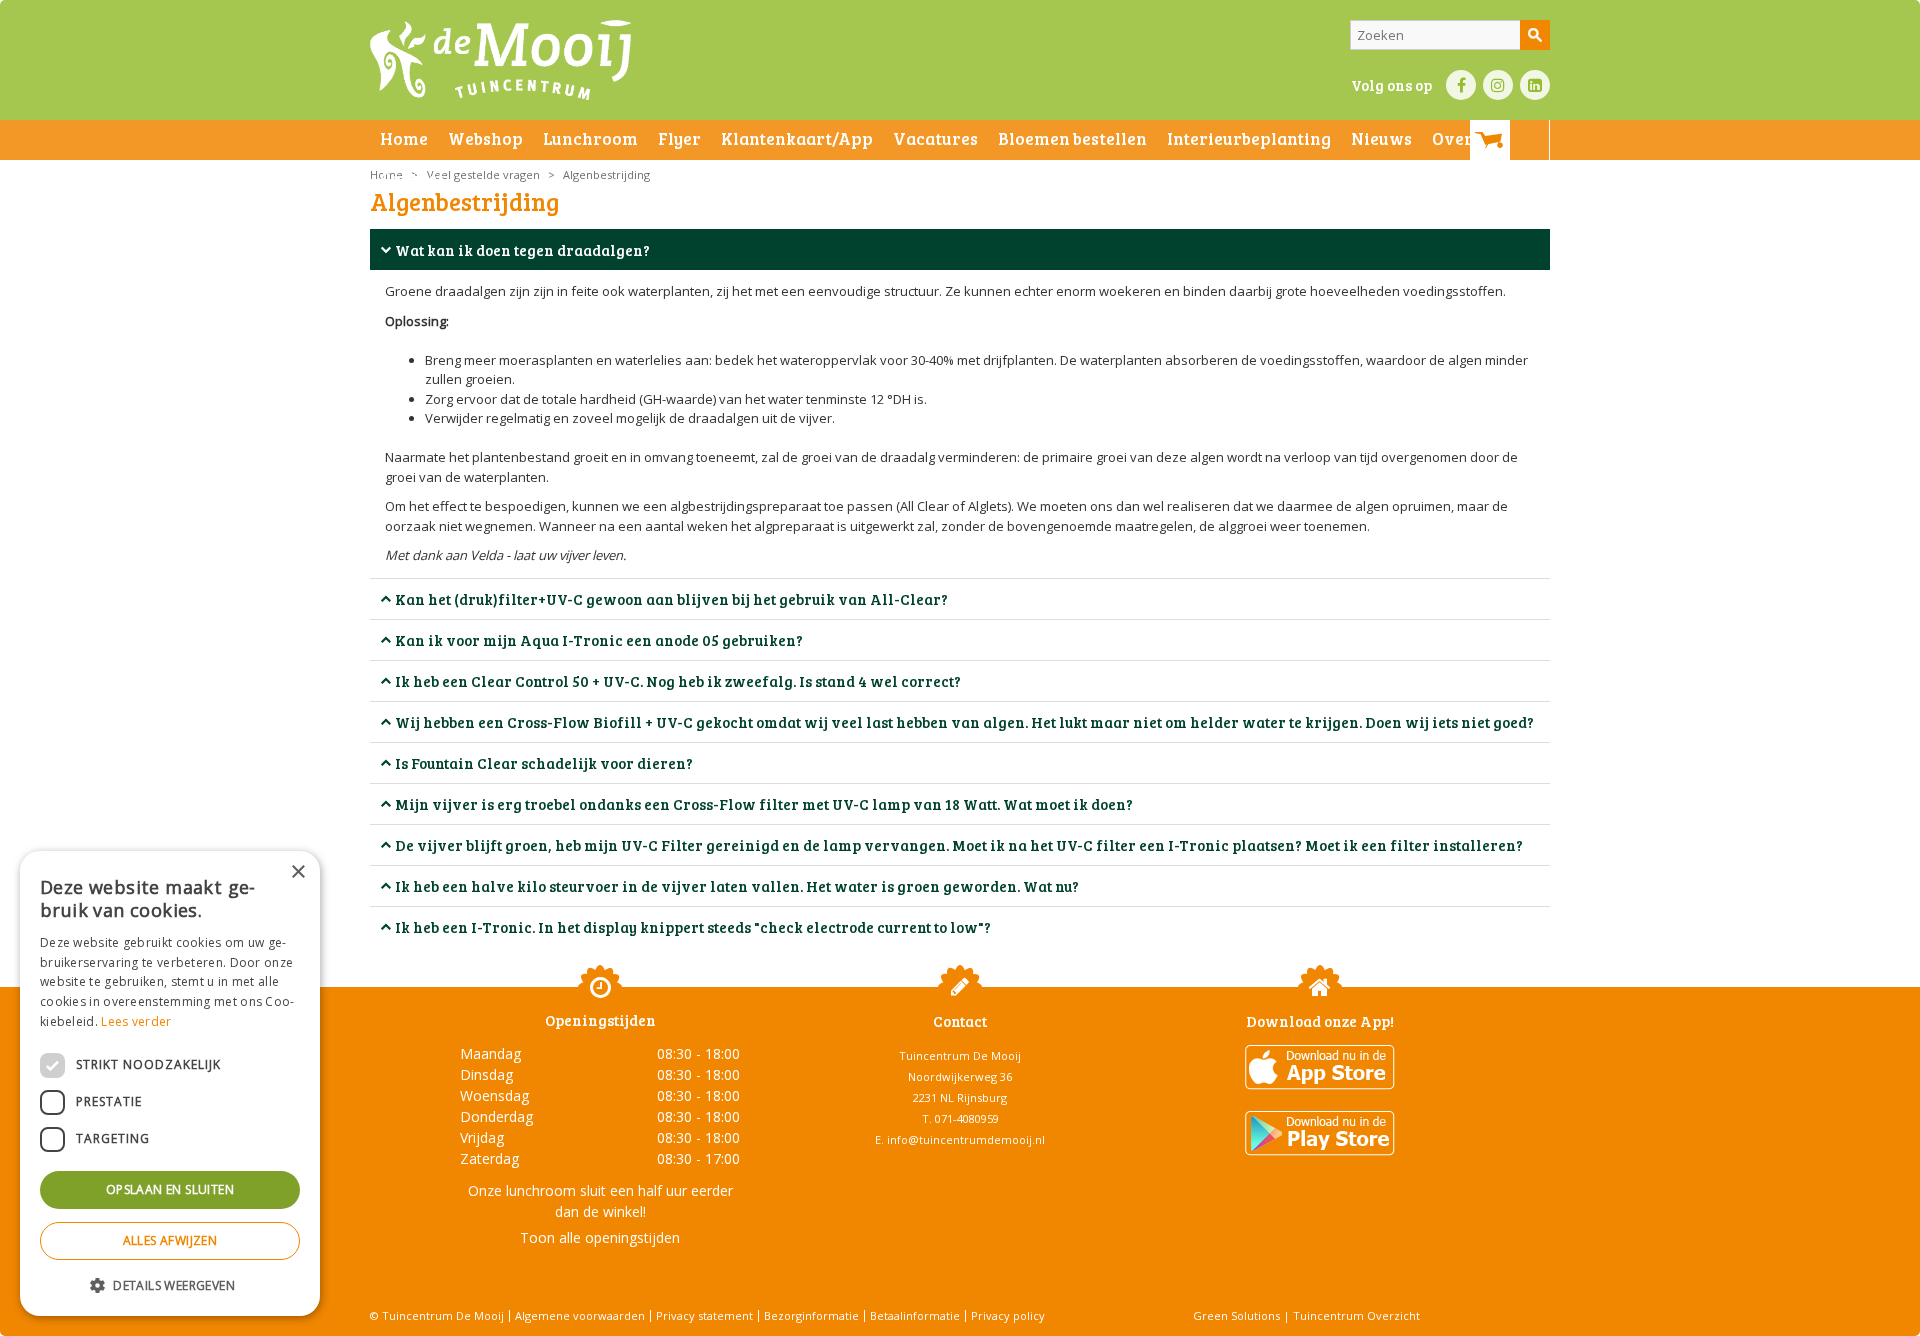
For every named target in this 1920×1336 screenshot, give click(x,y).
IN (1498, 85)
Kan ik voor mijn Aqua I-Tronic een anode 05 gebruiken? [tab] (599, 640)
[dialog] (170, 1083)
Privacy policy (1008, 1315)
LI (1535, 85)
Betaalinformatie (915, 1315)
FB (1461, 85)
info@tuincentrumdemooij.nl (966, 1139)
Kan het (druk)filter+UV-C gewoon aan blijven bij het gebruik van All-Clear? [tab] (671, 599)
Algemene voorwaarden (580, 1315)
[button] (170, 1284)
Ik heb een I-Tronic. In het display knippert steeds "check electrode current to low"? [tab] (693, 927)
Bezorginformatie (811, 1315)
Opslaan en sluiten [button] (170, 1189)
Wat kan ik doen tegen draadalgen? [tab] (522, 250)
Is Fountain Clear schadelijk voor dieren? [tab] (544, 763)
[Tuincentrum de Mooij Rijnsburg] (500, 60)
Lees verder (136, 1021)
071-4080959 (967, 1118)
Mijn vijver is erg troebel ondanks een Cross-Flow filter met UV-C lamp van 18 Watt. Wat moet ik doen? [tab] (764, 804)
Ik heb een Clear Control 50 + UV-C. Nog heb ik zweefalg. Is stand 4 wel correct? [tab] (678, 681)
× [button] (297, 872)
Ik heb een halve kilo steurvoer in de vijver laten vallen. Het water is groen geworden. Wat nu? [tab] (737, 886)
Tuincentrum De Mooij (960, 1055)
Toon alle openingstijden (600, 1237)
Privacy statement (704, 1315)
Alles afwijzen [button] (170, 1240)
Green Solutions (1236, 1315)
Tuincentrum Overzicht (1356, 1315)
